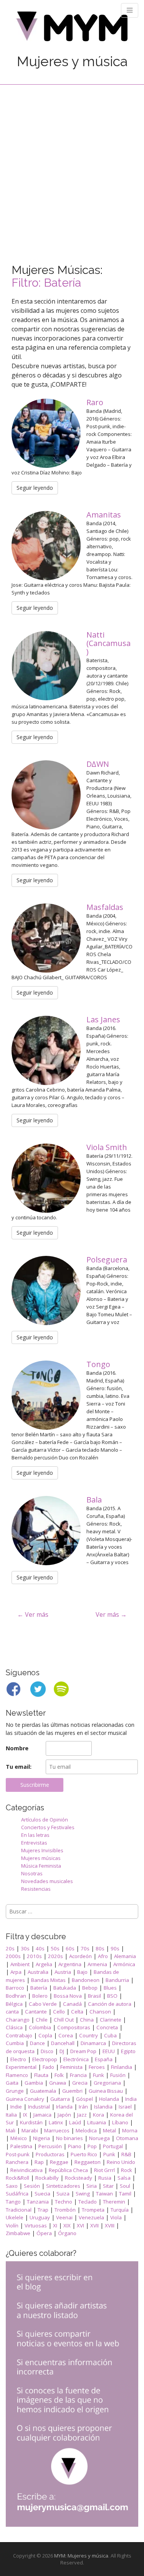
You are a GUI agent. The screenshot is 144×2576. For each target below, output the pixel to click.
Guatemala (43, 2091)
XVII (94, 2225)
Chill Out (64, 2020)
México (19, 2138)
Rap (39, 2162)
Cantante (36, 2012)
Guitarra (60, 2099)
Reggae (59, 2162)
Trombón (65, 2210)
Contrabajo (19, 2035)
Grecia (80, 2083)
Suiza (63, 2194)
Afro (103, 1956)
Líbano (120, 2122)
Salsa (124, 2178)
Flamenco (17, 2075)
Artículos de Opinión (45, 1820)
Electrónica (76, 2059)
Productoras (50, 2154)
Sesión (32, 2186)
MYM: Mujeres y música (81, 2556)
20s (10, 1948)
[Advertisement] (72, 161)
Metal (109, 2130)
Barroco (15, 1988)
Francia (78, 2075)
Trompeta (93, 2210)
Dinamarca (93, 2043)
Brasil (94, 1996)
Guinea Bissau (106, 2091)
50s (55, 1948)
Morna (130, 2130)
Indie (16, 2107)
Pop (92, 2146)
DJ (62, 2051)
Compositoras (74, 2027)
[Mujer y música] (72, 29)
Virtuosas (36, 2225)
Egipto (128, 2051)
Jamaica (42, 2115)
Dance (37, 2043)
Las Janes (104, 1019)
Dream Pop (83, 2051)
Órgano (67, 2233)
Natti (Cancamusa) (108, 643)
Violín (12, 2225)
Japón (64, 2115)
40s (40, 1948)
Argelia (44, 1964)
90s (115, 1948)
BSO (112, 1996)
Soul (125, 2186)
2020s (55, 1956)
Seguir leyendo (35, 488)
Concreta (107, 2027)
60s (70, 1948)
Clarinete (111, 2020)
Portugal (113, 2146)
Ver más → (111, 1614)
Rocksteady (79, 2178)
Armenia (97, 1964)
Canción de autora (110, 2004)
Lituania (97, 2122)
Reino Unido (121, 2162)
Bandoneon (86, 1980)
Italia (11, 2115)
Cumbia (15, 2043)
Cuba (110, 2035)
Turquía (120, 2210)
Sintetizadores (63, 2186)
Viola (116, 2217)
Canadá (72, 2004)
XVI (80, 2225)
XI (55, 2225)
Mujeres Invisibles (42, 1850)
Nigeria (41, 2138)
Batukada (65, 1988)
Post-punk (18, 2154)
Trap (43, 2210)
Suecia (42, 2194)
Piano (75, 2146)
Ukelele (15, 2217)
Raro (96, 402)
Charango (18, 2020)
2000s (13, 1956)
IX (25, 2115)
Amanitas (105, 515)
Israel (125, 2107)
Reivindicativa (26, 2170)
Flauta (41, 2075)
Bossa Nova (68, 1996)
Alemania (125, 1956)
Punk (109, 2154)
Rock (127, 2170)
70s (85, 1948)
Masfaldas (106, 907)
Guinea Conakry (25, 2099)
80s (100, 1948)
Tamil (125, 2194)
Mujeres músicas (41, 1858)
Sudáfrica (17, 2194)
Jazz (82, 2115)
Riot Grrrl (104, 2170)
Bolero (40, 1996)
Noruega (99, 2138)
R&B (126, 2154)
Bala (95, 1500)
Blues (110, 1988)
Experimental (21, 2067)
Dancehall (63, 2043)
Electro (18, 2059)
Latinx (56, 2122)
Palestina (21, 2146)
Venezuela (91, 2217)
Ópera (44, 2233)
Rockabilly (47, 2178)
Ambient (20, 1964)
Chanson (100, 2012)
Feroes (97, 2067)
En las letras (35, 1835)
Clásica (14, 2027)
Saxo (12, 2186)
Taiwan (104, 2194)
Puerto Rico (84, 2154)
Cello (59, 2012)
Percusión (50, 2146)
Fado (48, 2067)
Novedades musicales (47, 1881)
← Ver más (33, 1614)
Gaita (12, 2083)
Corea (66, 2035)
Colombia (40, 2027)
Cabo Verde (43, 2004)
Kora (98, 2115)
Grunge (15, 2091)
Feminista (71, 2067)
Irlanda (64, 2107)
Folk (59, 2075)
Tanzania (38, 2202)
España (104, 2059)
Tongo (99, 1364)
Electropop (45, 2059)
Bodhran (16, 1996)
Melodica (86, 2130)
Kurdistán (31, 2122)
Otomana (127, 2138)
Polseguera (108, 1260)
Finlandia (122, 2067)
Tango (13, 2202)
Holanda (109, 2099)
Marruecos (57, 2130)
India (131, 2099)
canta (12, 2012)
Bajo (82, 1972)
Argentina (70, 1964)
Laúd (75, 2122)
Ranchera (17, 2162)
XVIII (110, 2225)
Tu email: (19, 1767)
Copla (45, 2035)
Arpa (16, 1972)
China (87, 2020)
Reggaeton (88, 2162)
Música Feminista (41, 1866)
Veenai (64, 2217)
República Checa (68, 2170)
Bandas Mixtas (48, 1980)
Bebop (90, 1988)
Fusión (118, 2075)
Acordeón (80, 1956)
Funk (98, 2075)
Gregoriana (107, 2083)
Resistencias (36, 1889)
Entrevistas (34, 1843)
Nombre (17, 1748)
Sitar (108, 2186)
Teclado (88, 2202)
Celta (77, 2012)
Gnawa (58, 2083)
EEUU (109, 2051)
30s (25, 1948)
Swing (83, 2194)
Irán (83, 2107)
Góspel (84, 2099)
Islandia (103, 2107)
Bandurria (117, 1980)
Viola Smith (108, 1147)
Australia (38, 1972)
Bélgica (14, 2004)
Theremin (114, 2202)
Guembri (72, 2091)
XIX (67, 2225)
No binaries (70, 2138)
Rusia (105, 2178)
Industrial (39, 2107)
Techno (64, 2202)
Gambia (34, 2083)
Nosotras (32, 1873)
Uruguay (40, 2217)
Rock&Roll (17, 2178)
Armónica (124, 1964)
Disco (47, 2051)
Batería (39, 1988)
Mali (11, 2130)
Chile (42, 2020)
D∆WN (99, 764)
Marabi (30, 2130)
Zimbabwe (18, 2233)
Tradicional (19, 2210)
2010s (34, 1956)
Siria (92, 2186)
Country (89, 2035)
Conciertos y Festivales (48, 1827)
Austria (63, 1972)
